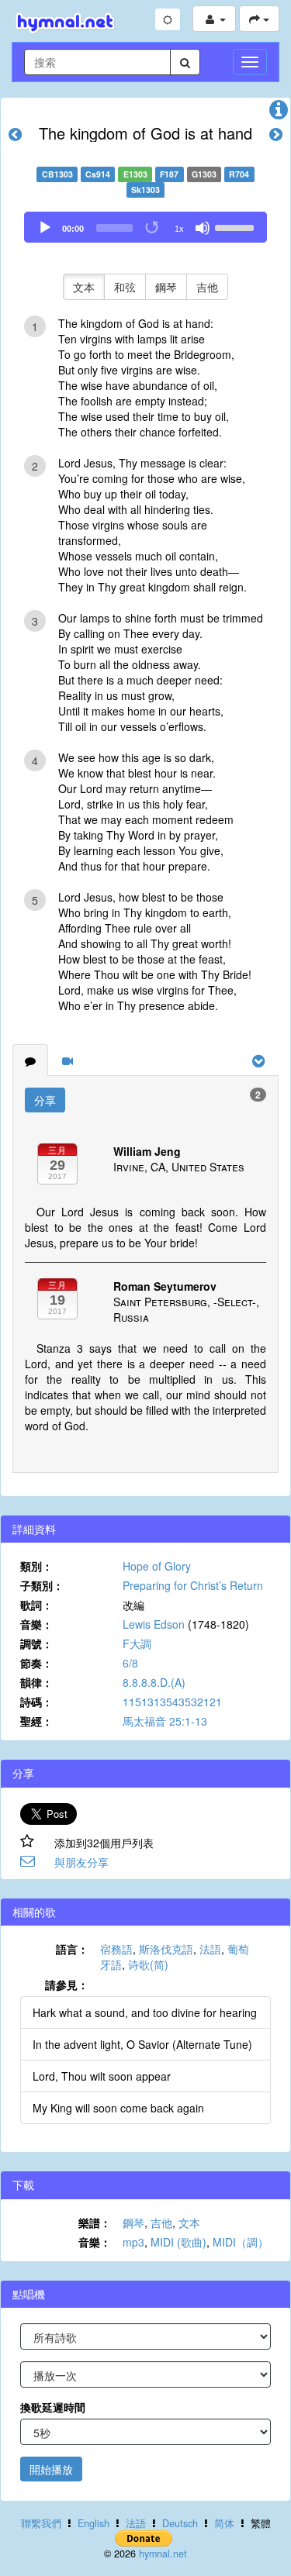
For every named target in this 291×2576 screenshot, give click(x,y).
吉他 (207, 287)
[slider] (237, 226)
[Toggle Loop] (153, 228)
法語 (210, 1949)
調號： (36, 1643)
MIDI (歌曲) (178, 2242)
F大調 (137, 1643)
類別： (36, 1566)
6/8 (130, 1663)
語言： (72, 1949)
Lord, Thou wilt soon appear (102, 2076)
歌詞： (36, 1605)
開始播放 (51, 2469)
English (94, 2523)
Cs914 (98, 174)
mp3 (133, 2242)
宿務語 (116, 1949)
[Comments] (30, 1060)
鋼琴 (166, 287)
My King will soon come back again (118, 2108)
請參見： (67, 1985)
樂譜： (95, 2223)
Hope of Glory (157, 1566)
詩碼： (36, 1702)
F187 (169, 174)
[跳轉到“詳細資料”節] (279, 113)
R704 (239, 174)
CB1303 (57, 174)
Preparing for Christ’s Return (193, 1585)
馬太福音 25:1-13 (165, 1721)
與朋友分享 (81, 1862)
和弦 (125, 287)
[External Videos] (68, 1060)
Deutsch (180, 2523)
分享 (45, 1100)
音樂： (36, 1624)
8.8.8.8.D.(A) (154, 1682)
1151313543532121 (172, 1702)
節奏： (36, 1663)
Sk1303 (145, 190)
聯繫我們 (41, 2523)
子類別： (42, 1585)
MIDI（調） (241, 2242)
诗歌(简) (148, 1964)
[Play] (45, 228)
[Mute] (203, 228)
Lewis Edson (154, 1624)
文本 (84, 287)
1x (179, 229)
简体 (224, 2523)
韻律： (36, 1682)
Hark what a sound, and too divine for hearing (145, 2012)
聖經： (36, 1721)
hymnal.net (163, 2554)
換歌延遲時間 (53, 2407)
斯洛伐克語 (166, 1949)
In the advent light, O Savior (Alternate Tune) (142, 2044)
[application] (145, 227)
